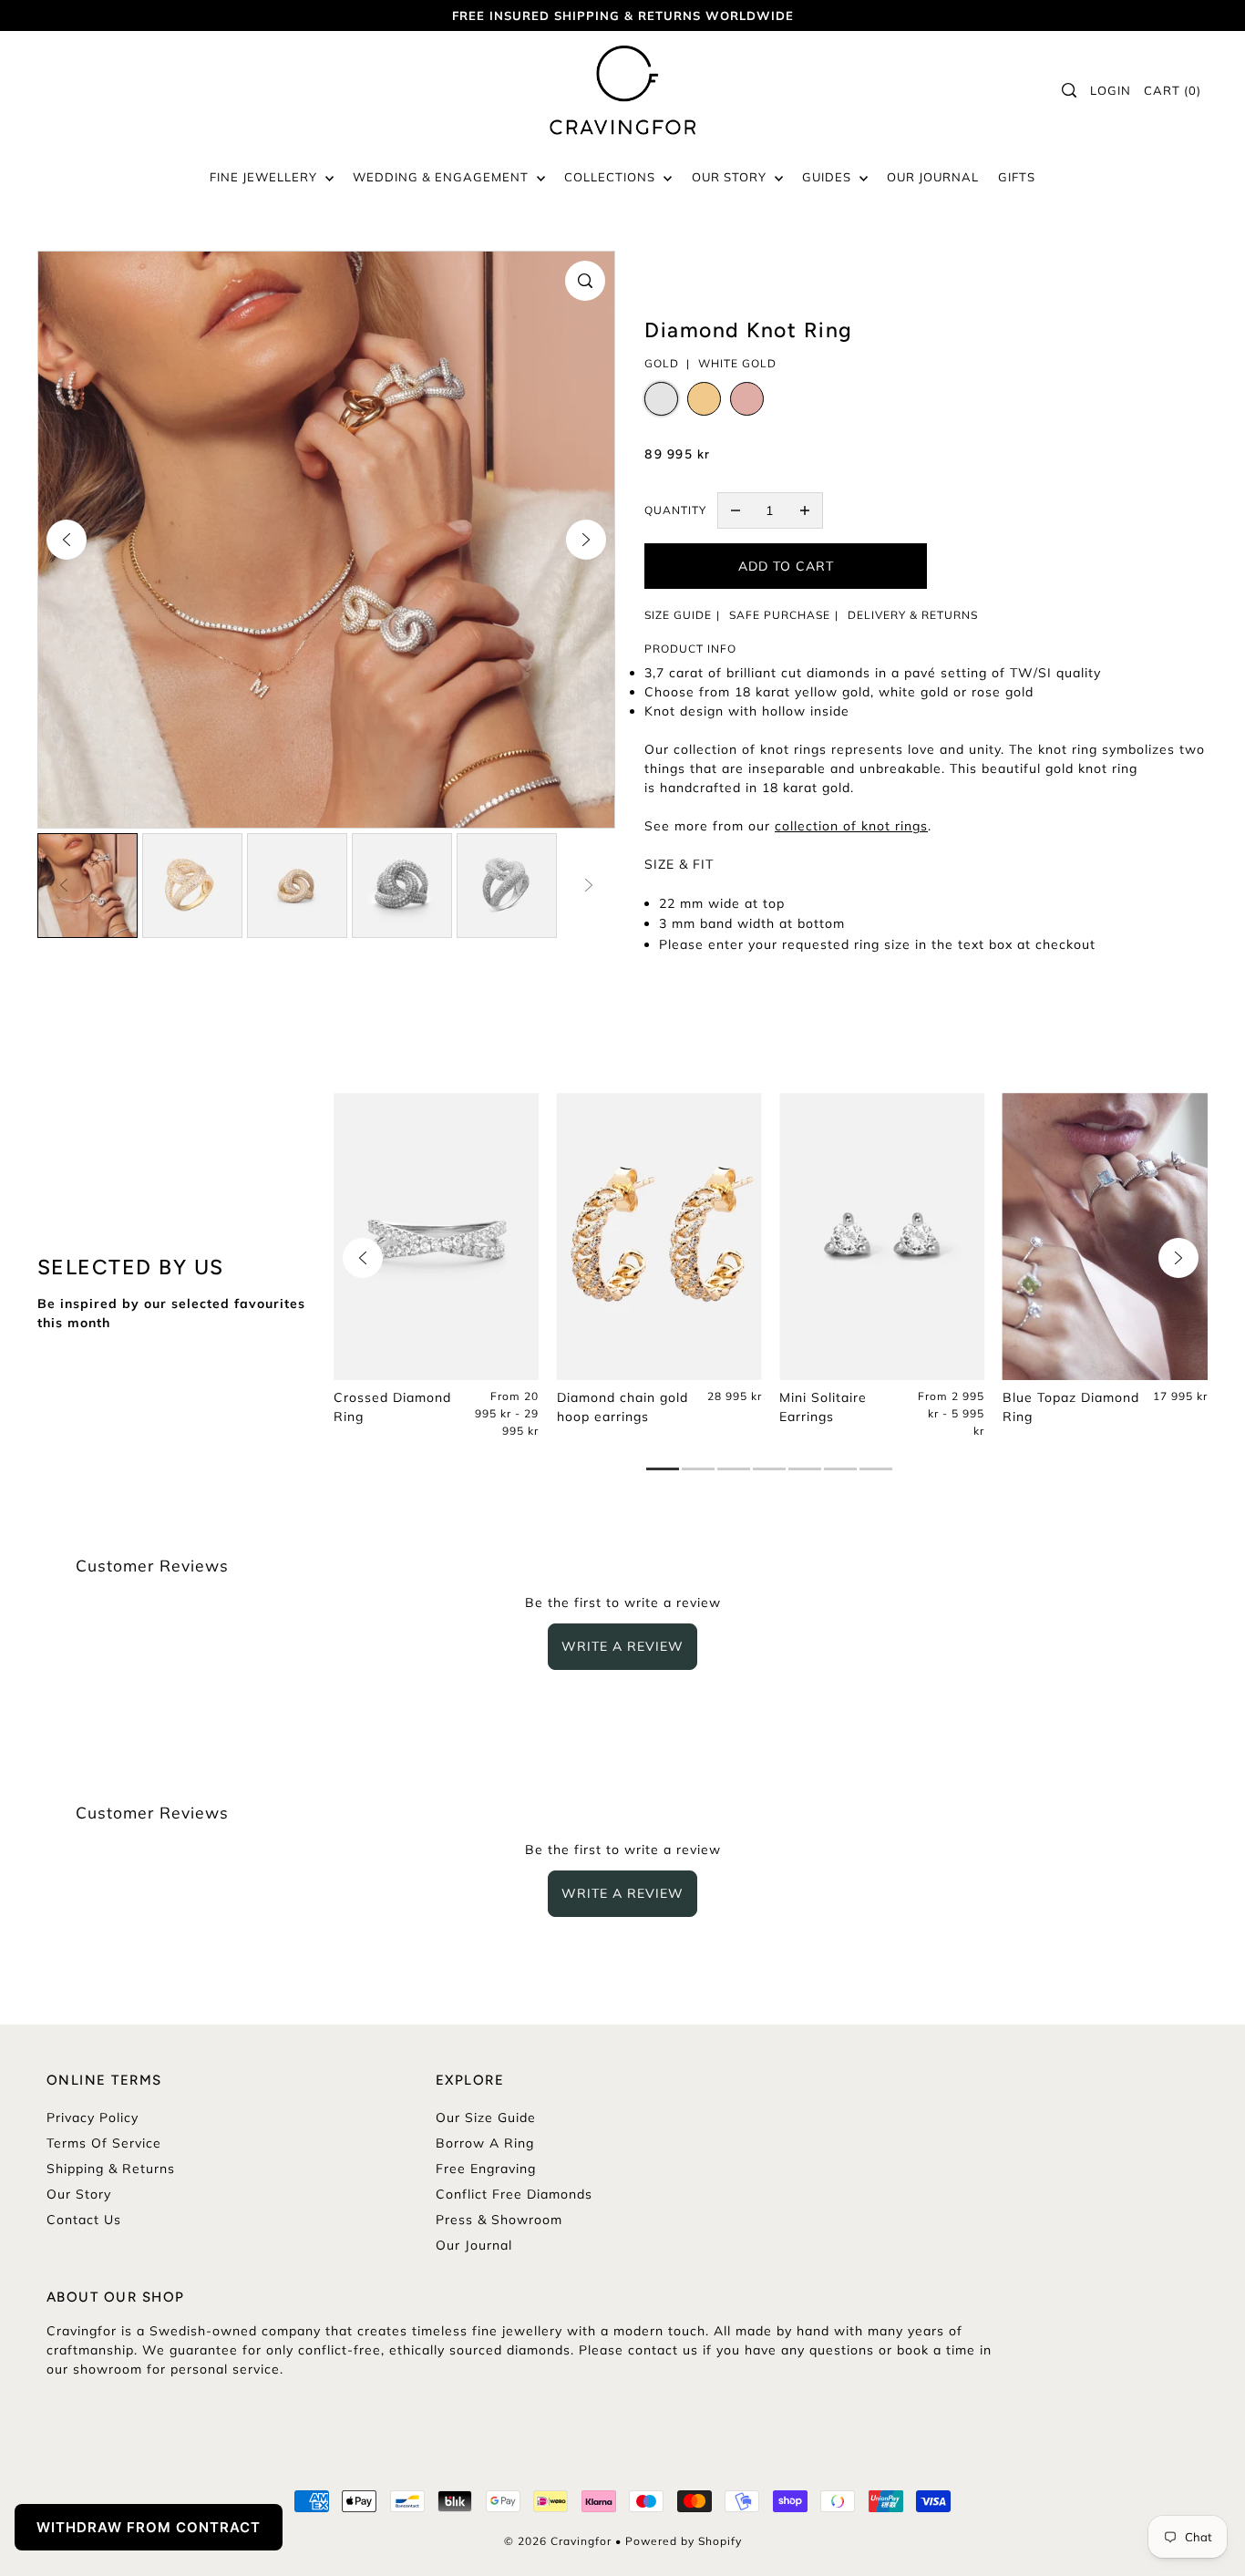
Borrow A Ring (485, 2143)
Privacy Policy (93, 2117)
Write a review (622, 1646)
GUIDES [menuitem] (828, 177)
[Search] (1070, 90)
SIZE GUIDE (678, 615)
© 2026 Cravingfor (558, 2541)
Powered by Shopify (684, 2541)
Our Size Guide (486, 2117)
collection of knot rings (851, 826)
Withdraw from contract (149, 2527)
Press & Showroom (499, 2220)
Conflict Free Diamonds (514, 2194)
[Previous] (67, 540)
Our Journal (474, 2245)
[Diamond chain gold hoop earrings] (659, 1237)
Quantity (675, 510)
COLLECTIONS (612, 177)
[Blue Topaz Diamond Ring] (1105, 1237)
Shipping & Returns (111, 2169)
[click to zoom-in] (585, 281)
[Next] (586, 540)
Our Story (79, 2194)
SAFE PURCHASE (780, 615)
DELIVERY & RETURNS (913, 615)
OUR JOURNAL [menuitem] (933, 177)
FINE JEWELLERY (265, 177)
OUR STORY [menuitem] (731, 177)
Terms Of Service (104, 2143)
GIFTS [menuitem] (1017, 177)
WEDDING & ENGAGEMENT (442, 177)
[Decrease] (736, 510)
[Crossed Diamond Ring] (436, 1237)
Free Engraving (486, 2169)
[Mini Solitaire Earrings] (882, 1237)
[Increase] (805, 510)
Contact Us (84, 2220)
